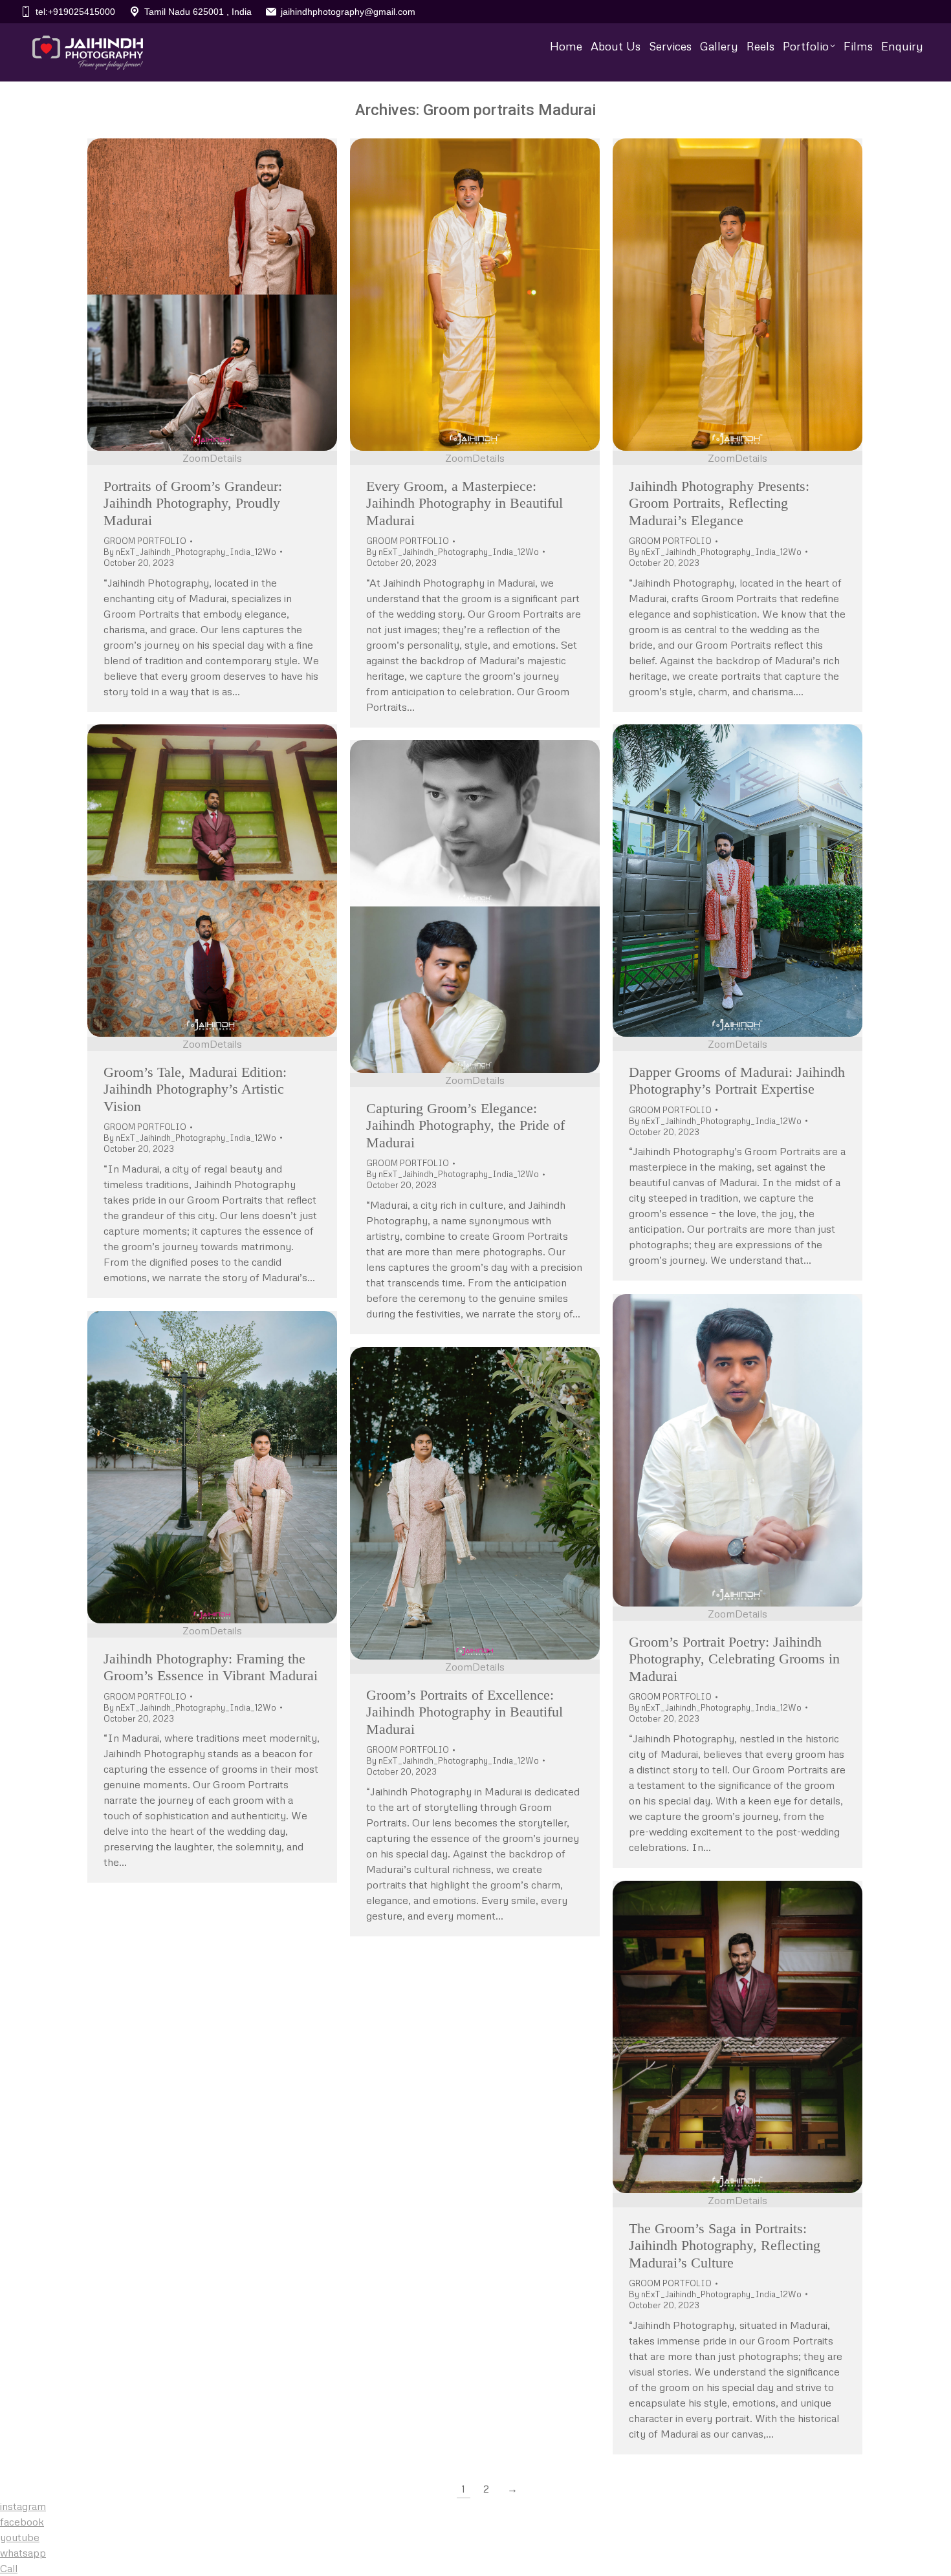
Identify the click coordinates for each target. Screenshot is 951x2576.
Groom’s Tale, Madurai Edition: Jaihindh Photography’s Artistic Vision (195, 1089)
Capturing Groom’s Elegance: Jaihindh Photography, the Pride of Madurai (465, 1125)
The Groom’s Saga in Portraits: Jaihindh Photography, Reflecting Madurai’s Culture (725, 2246)
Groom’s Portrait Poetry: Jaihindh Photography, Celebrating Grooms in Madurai (734, 1659)
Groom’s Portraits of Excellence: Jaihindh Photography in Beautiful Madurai (465, 1712)
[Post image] (212, 295)
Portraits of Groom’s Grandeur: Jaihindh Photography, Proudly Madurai (193, 503)
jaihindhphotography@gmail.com (348, 12)
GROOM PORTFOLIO (145, 541)
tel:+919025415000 (75, 12)
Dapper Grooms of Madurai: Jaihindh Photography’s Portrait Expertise (737, 1080)
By (190, 552)
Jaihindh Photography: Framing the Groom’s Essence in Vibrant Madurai (211, 1667)
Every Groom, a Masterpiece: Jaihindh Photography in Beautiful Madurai (465, 503)
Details (226, 458)
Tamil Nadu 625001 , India (198, 12)
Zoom (196, 458)
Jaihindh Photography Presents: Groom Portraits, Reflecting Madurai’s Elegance (719, 503)
